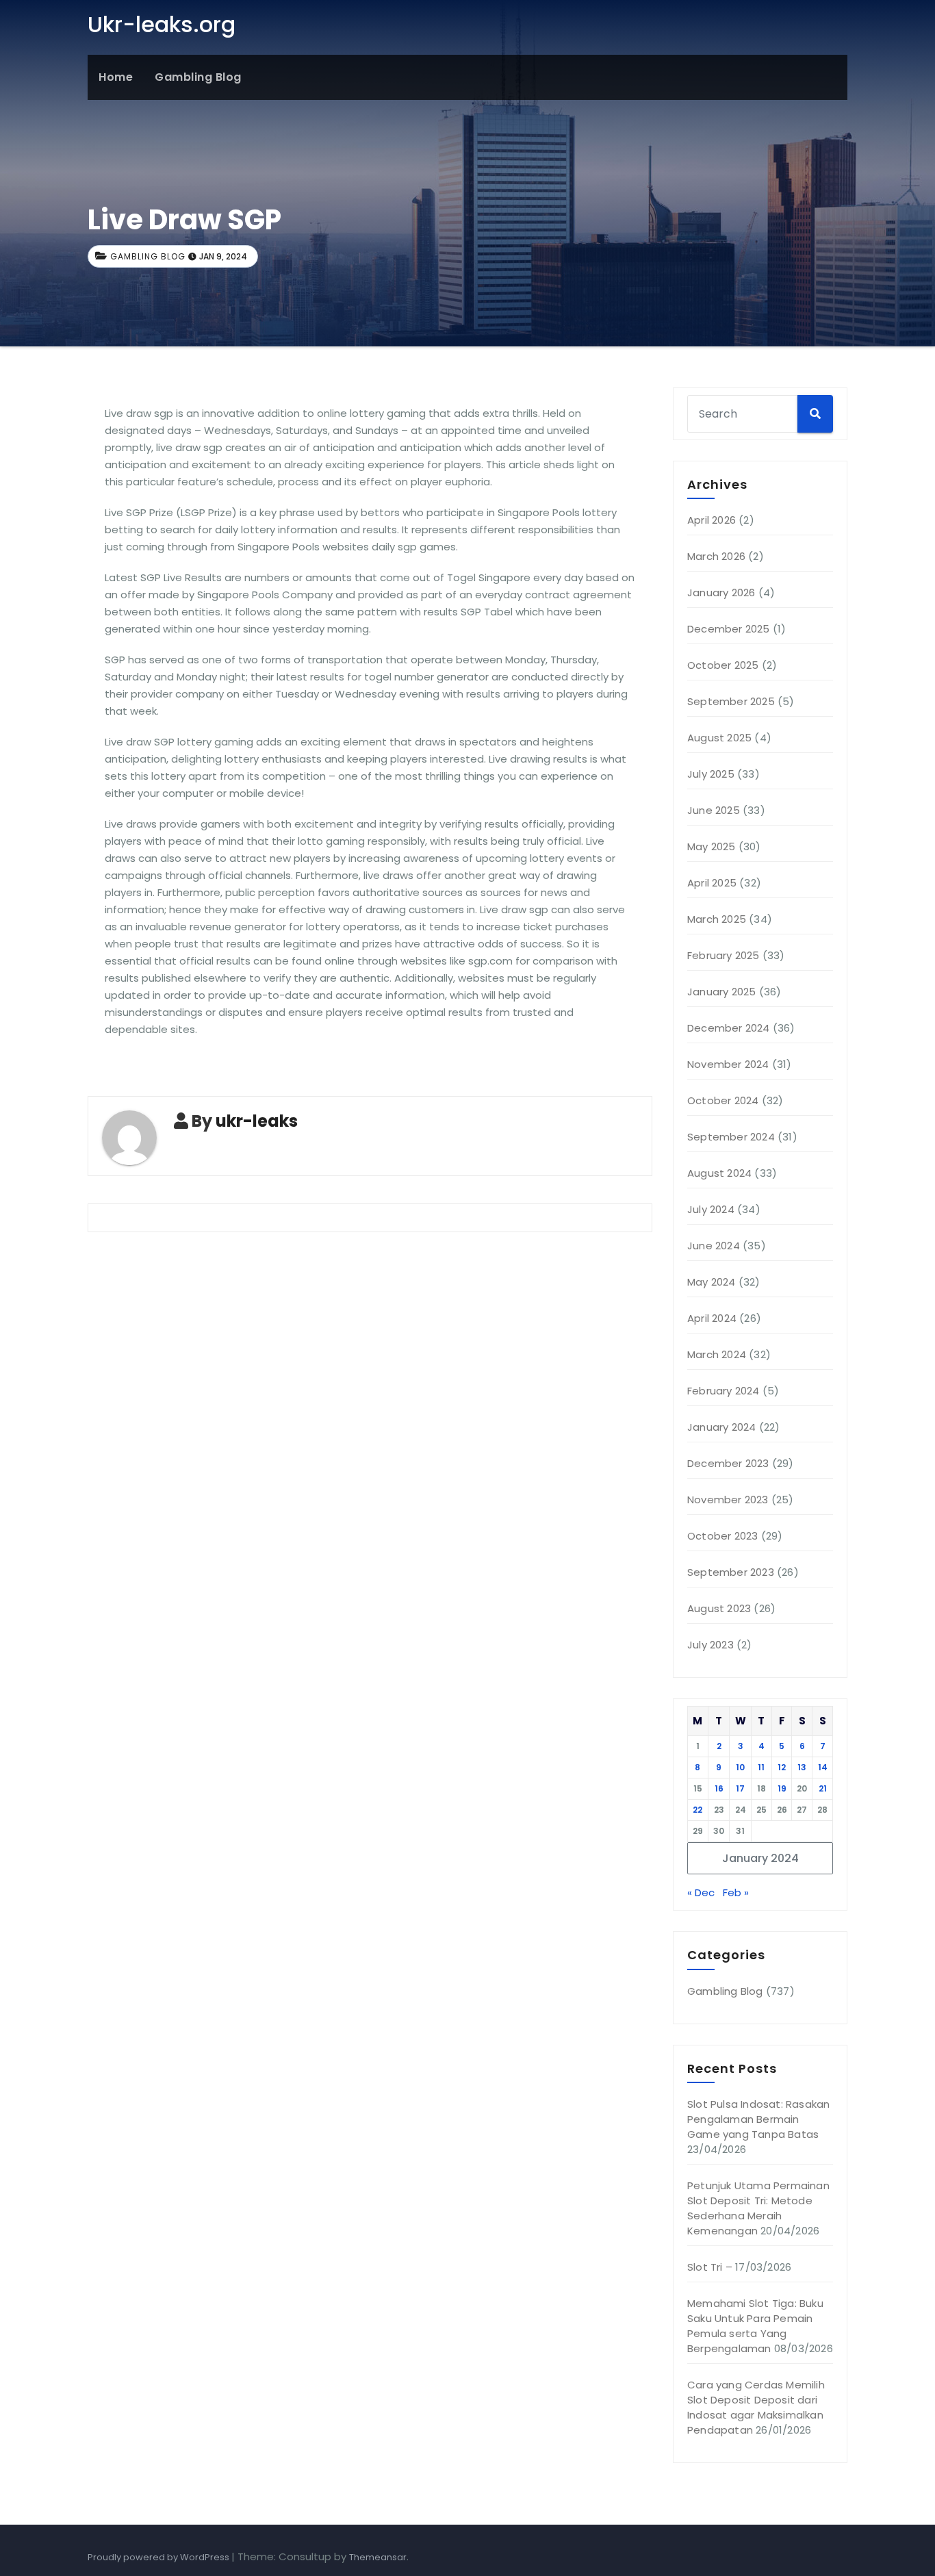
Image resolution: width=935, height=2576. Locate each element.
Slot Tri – (710, 2267)
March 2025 (717, 919)
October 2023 (722, 1536)
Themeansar (378, 2557)
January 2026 (721, 592)
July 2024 (711, 1209)
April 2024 (712, 1318)
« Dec (701, 1892)
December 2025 (729, 629)
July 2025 (711, 774)
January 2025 (721, 992)
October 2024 (723, 1100)
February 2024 (723, 1391)
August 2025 (719, 738)
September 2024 (731, 1137)
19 (782, 1788)
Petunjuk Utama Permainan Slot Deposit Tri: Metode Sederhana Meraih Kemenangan (758, 2208)
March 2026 (716, 556)
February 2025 (723, 955)
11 (761, 1767)
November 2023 (728, 1500)
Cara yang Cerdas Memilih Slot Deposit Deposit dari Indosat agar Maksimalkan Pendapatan (756, 2407)
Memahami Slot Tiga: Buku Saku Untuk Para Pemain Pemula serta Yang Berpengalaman (755, 2326)
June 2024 (714, 1246)
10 (740, 1767)
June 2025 (714, 810)
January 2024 (721, 1427)
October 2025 (723, 665)
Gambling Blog (198, 77)
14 (823, 1767)
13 (802, 1767)
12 (782, 1767)
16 (719, 1788)
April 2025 (712, 883)
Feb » (736, 1892)
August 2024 (719, 1173)
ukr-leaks (257, 1121)
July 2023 (710, 1645)
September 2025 (731, 701)
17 (740, 1788)
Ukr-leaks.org (162, 24)
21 (823, 1788)
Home (116, 77)
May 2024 (712, 1282)
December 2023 (728, 1463)
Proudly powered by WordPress (159, 2557)
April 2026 (712, 520)
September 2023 (731, 1572)
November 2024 (728, 1064)
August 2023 (719, 1608)
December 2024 (729, 1028)
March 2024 (717, 1354)
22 (697, 1810)
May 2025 (712, 846)
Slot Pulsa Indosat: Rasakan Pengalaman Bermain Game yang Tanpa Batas (758, 2119)
